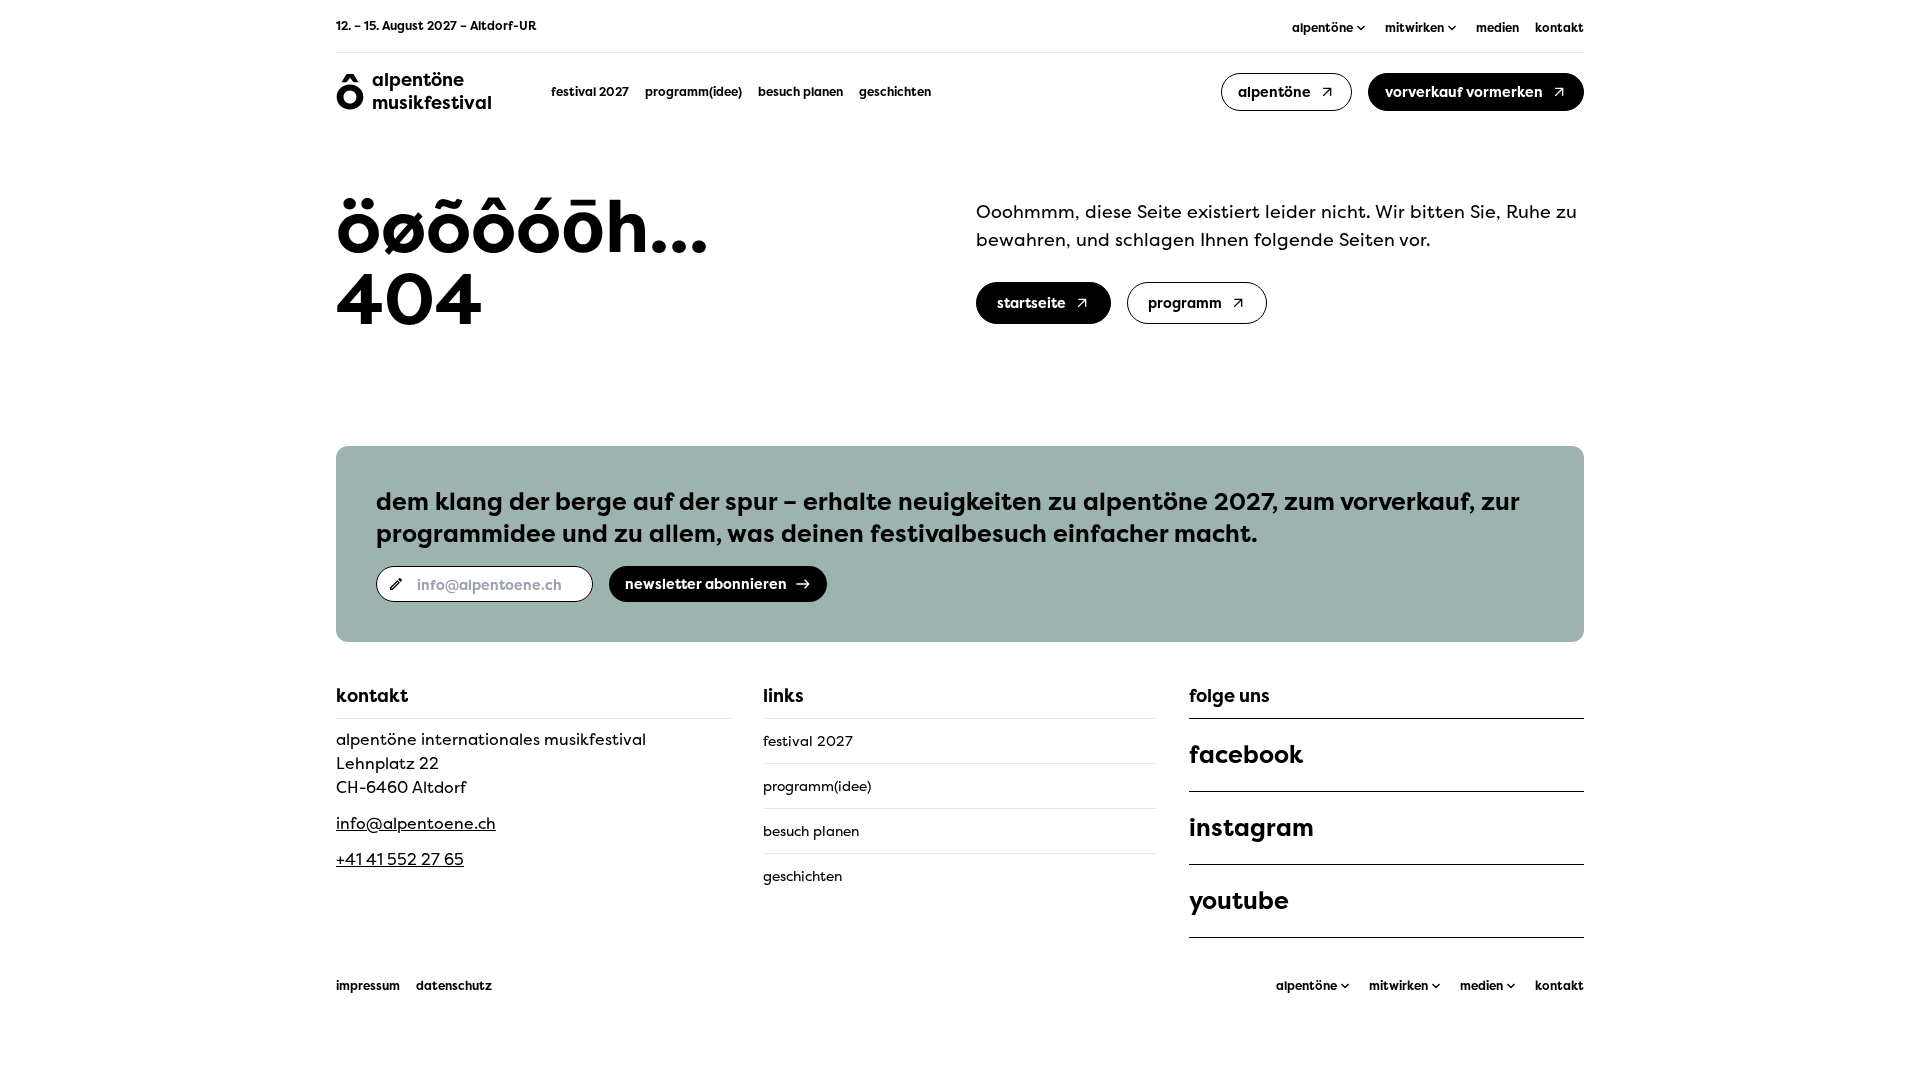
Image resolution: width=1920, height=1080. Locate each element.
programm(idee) (693, 92)
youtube (1239, 901)
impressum (368, 986)
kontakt (1559, 28)
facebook (1246, 755)
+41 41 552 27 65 (400, 859)
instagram (1251, 828)
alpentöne (1306, 986)
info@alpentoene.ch (416, 823)
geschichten (895, 92)
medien (1497, 28)
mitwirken (1398, 986)
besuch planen (800, 92)
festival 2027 (590, 92)
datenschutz (454, 986)
